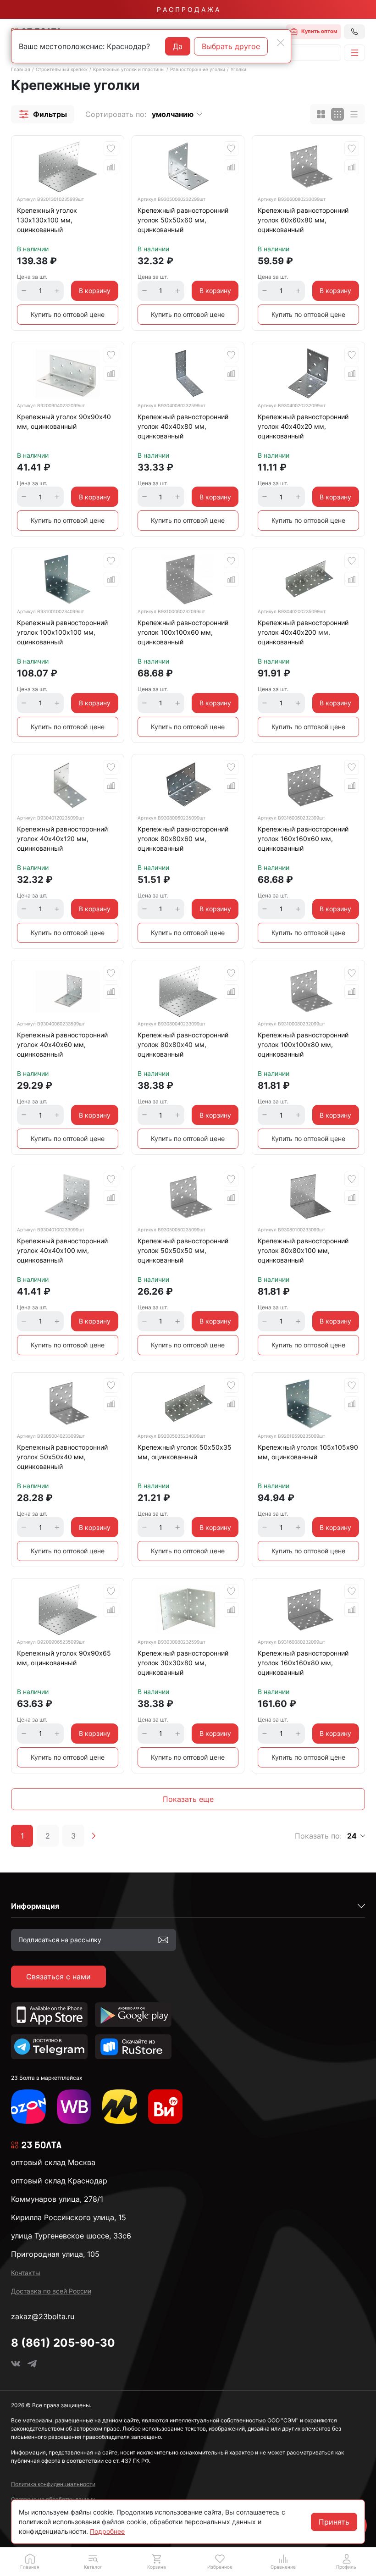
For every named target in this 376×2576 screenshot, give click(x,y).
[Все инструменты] (166, 2107)
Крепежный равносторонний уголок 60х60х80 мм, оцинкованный (303, 220)
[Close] (281, 43)
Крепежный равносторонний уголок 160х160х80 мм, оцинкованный (303, 1663)
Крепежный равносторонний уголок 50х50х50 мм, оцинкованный (183, 1250)
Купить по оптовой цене (68, 314)
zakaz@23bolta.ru (43, 2316)
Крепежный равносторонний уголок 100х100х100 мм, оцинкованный (62, 632)
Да (178, 46)
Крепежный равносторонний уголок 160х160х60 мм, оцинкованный (303, 839)
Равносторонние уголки (198, 69)
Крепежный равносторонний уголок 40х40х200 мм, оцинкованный (303, 632)
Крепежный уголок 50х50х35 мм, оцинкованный (185, 1452)
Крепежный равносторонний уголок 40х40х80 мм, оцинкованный (183, 426)
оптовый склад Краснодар (59, 2181)
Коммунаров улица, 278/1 (57, 2199)
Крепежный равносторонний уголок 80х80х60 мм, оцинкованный (183, 839)
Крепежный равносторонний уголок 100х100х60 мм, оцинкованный (183, 632)
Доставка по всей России (51, 2291)
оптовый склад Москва (53, 2162)
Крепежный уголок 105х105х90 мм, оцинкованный (308, 1452)
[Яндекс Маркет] (120, 2107)
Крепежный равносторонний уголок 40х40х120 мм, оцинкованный (62, 839)
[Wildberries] (74, 2107)
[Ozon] (28, 2107)
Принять (334, 2522)
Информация (35, 1906)
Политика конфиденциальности (53, 2484)
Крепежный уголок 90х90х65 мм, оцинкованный (64, 1658)
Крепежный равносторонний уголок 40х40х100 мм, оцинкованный (62, 1250)
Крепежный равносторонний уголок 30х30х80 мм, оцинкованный (183, 1663)
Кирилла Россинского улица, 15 (69, 2217)
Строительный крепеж (62, 69)
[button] (43, 114)
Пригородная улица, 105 (55, 2254)
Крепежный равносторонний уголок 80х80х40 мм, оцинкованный (183, 1044)
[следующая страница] (94, 1836)
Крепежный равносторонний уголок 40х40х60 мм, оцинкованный (62, 1044)
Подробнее (107, 2531)
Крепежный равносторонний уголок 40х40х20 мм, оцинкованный (303, 426)
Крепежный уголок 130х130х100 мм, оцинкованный (47, 220)
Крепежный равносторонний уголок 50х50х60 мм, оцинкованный (183, 220)
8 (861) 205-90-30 (63, 2343)
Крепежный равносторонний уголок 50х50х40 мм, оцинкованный (62, 1457)
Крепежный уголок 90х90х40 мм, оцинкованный (64, 421)
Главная (21, 69)
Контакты (26, 2273)
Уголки (238, 69)
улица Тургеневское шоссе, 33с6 (71, 2236)
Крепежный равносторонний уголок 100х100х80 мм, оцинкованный (303, 1044)
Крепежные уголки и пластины (129, 69)
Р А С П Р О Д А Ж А (188, 9)
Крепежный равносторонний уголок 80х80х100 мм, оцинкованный (303, 1250)
